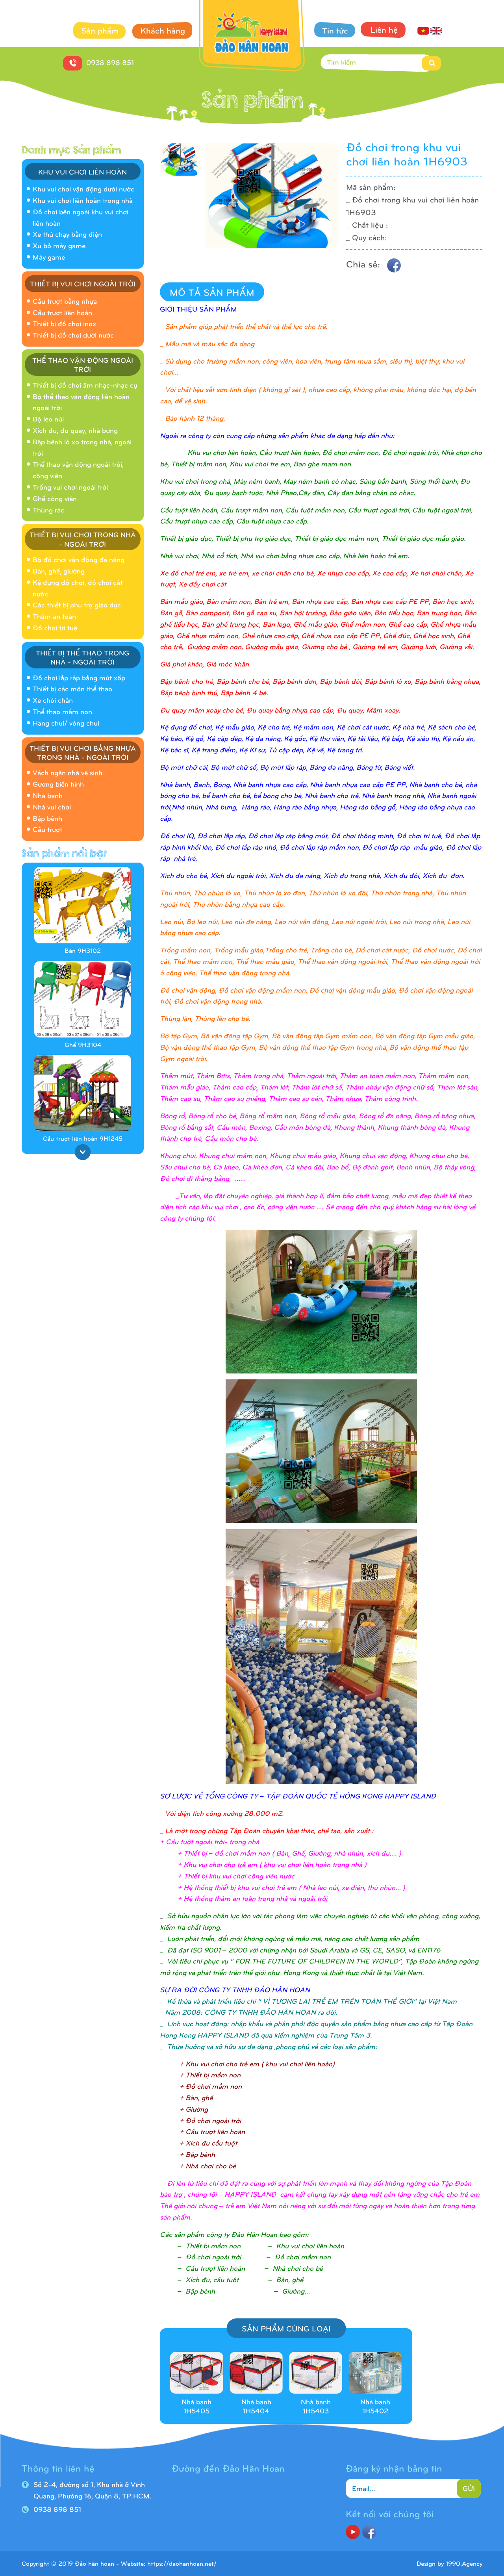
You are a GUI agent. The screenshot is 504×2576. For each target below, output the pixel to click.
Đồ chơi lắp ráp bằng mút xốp (79, 677)
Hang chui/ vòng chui (66, 723)
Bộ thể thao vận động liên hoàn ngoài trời (81, 402)
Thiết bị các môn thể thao (72, 688)
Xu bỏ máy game (59, 245)
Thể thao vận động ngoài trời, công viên (78, 470)
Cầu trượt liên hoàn (62, 312)
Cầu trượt (47, 829)
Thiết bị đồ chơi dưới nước (73, 335)
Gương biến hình (58, 784)
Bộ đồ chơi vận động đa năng (79, 559)
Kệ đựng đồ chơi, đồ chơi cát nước (78, 588)
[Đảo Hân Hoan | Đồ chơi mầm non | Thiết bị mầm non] (252, 37)
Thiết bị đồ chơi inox (64, 323)
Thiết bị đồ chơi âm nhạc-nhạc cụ (85, 385)
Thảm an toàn (54, 616)
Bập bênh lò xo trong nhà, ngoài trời (82, 447)
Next (83, 1152)
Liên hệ (384, 29)
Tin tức (335, 30)
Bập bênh (47, 818)
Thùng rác (48, 509)
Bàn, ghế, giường (59, 571)
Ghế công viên (55, 498)
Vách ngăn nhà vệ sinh (68, 772)
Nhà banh (48, 795)
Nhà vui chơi (52, 806)
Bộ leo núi (48, 419)
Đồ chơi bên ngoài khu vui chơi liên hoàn (81, 217)
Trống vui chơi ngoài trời (70, 487)
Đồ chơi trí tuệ (55, 627)
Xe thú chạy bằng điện (67, 234)
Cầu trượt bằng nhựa (65, 301)
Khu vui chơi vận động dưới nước (83, 188)
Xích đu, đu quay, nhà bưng (75, 430)
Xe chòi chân (53, 700)
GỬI (469, 2488)
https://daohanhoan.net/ (182, 2563)
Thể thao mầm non (62, 711)
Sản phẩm (100, 30)
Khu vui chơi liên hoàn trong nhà (83, 200)
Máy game (49, 257)
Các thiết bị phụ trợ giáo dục (77, 604)
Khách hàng (163, 30)
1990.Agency (464, 2563)
